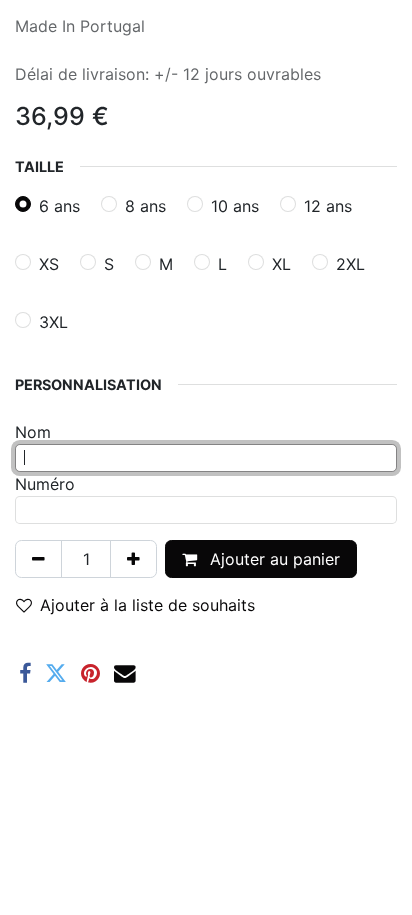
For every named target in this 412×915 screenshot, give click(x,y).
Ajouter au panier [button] (272, 559)
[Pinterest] (90, 674)
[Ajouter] (133, 559)
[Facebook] (25, 674)
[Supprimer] (38, 559)
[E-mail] (125, 674)
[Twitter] (56, 674)
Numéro (45, 484)
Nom (33, 432)
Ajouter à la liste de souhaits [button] (147, 605)
